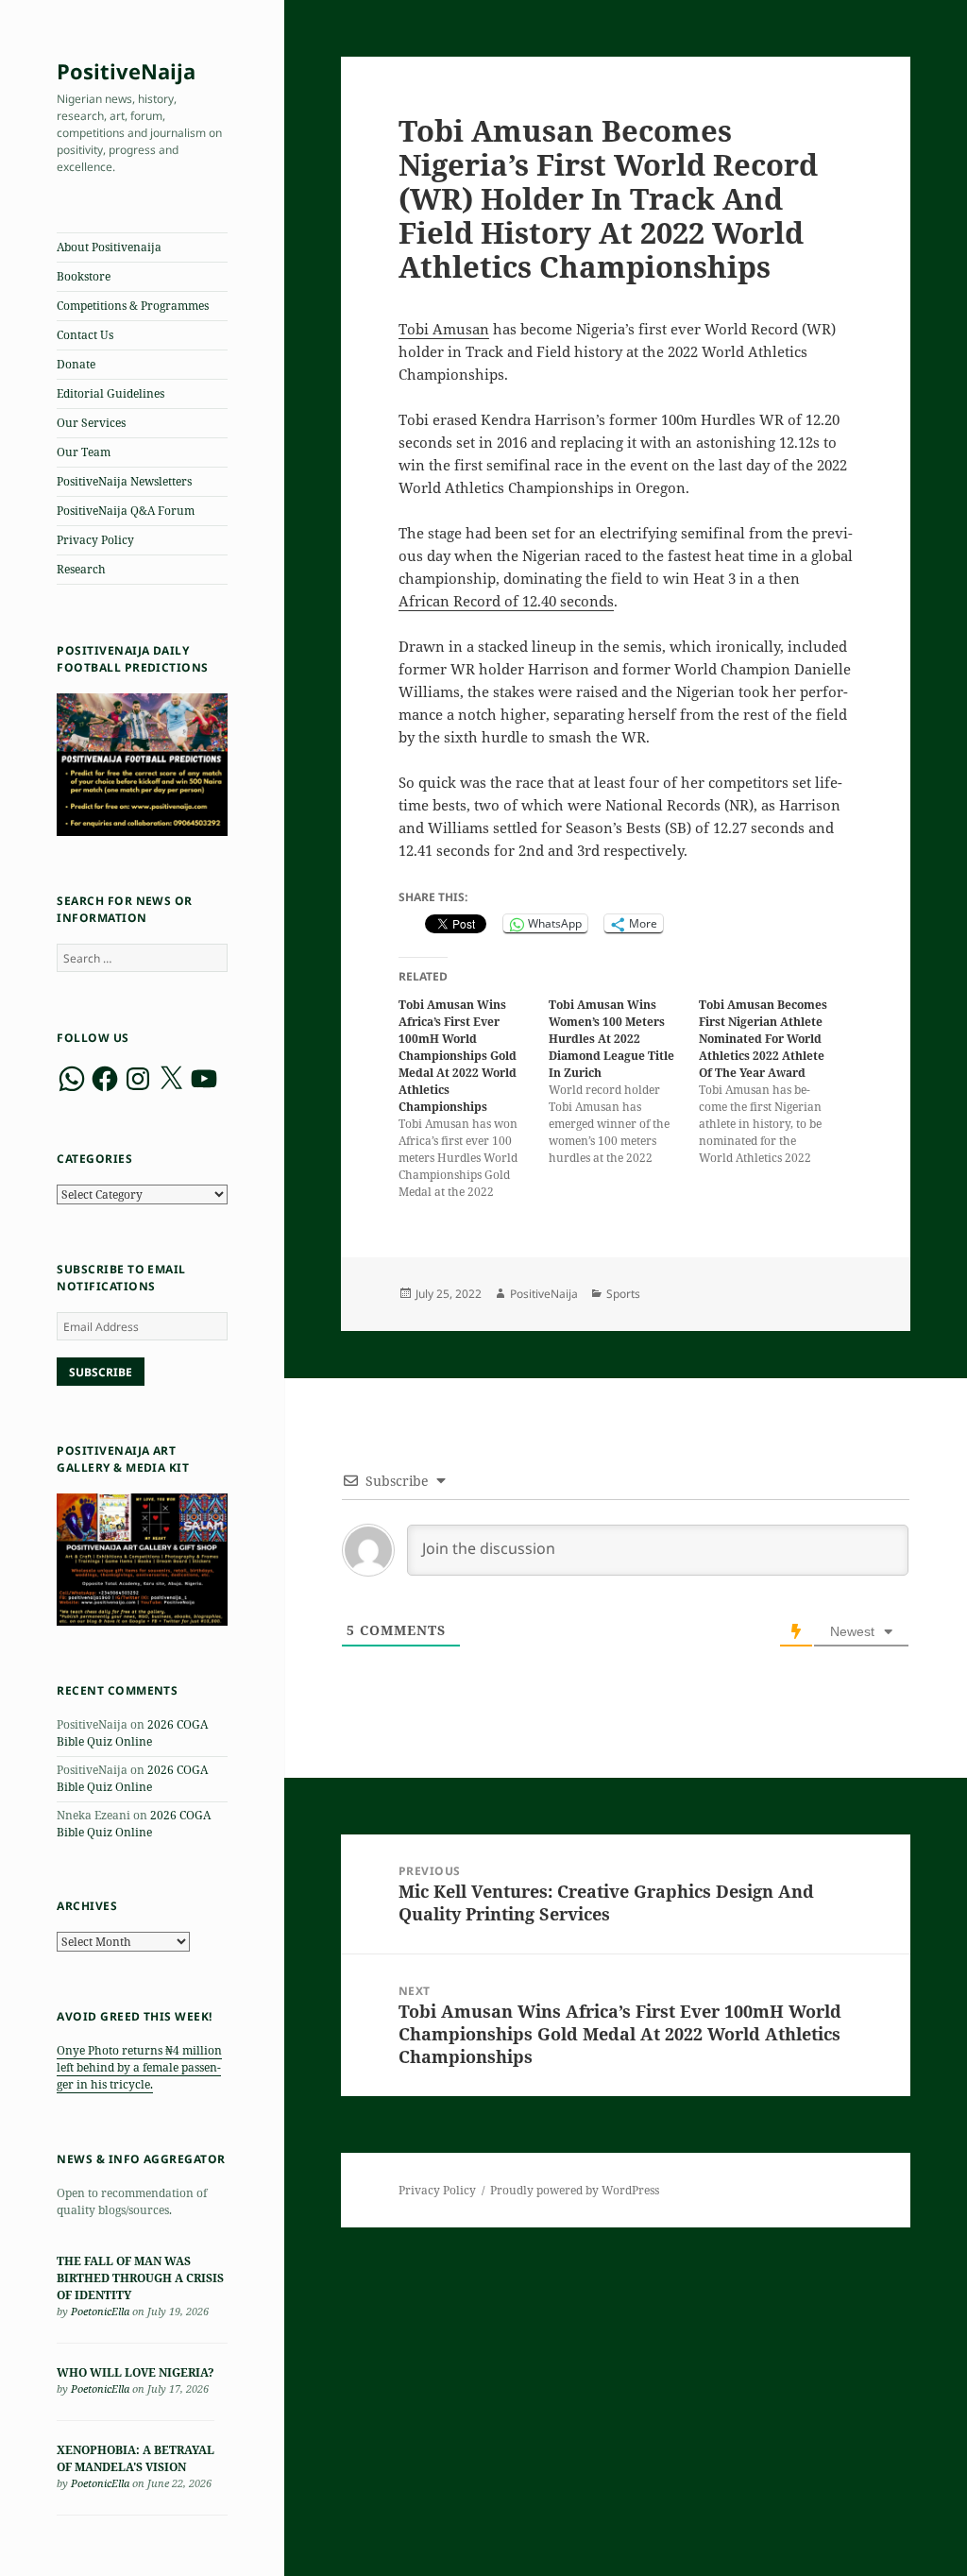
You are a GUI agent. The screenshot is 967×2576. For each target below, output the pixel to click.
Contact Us (85, 335)
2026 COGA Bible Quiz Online (132, 1733)
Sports (623, 1294)
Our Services (91, 423)
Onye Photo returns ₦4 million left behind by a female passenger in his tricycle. (139, 2067)
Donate (76, 364)
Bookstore (84, 276)
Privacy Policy (95, 540)
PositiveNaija (126, 71)
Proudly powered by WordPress (575, 2190)
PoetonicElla (100, 2311)
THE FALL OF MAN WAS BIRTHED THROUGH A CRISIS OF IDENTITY (140, 2278)
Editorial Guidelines (110, 393)
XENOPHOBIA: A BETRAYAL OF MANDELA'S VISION (136, 2458)
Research (81, 569)
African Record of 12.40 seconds (506, 601)
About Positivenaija (109, 247)
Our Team (84, 452)
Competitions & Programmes (133, 306)
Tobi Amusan (444, 329)
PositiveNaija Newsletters (124, 481)
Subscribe (101, 1372)
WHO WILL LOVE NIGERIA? (136, 2372)
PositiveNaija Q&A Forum (126, 511)
